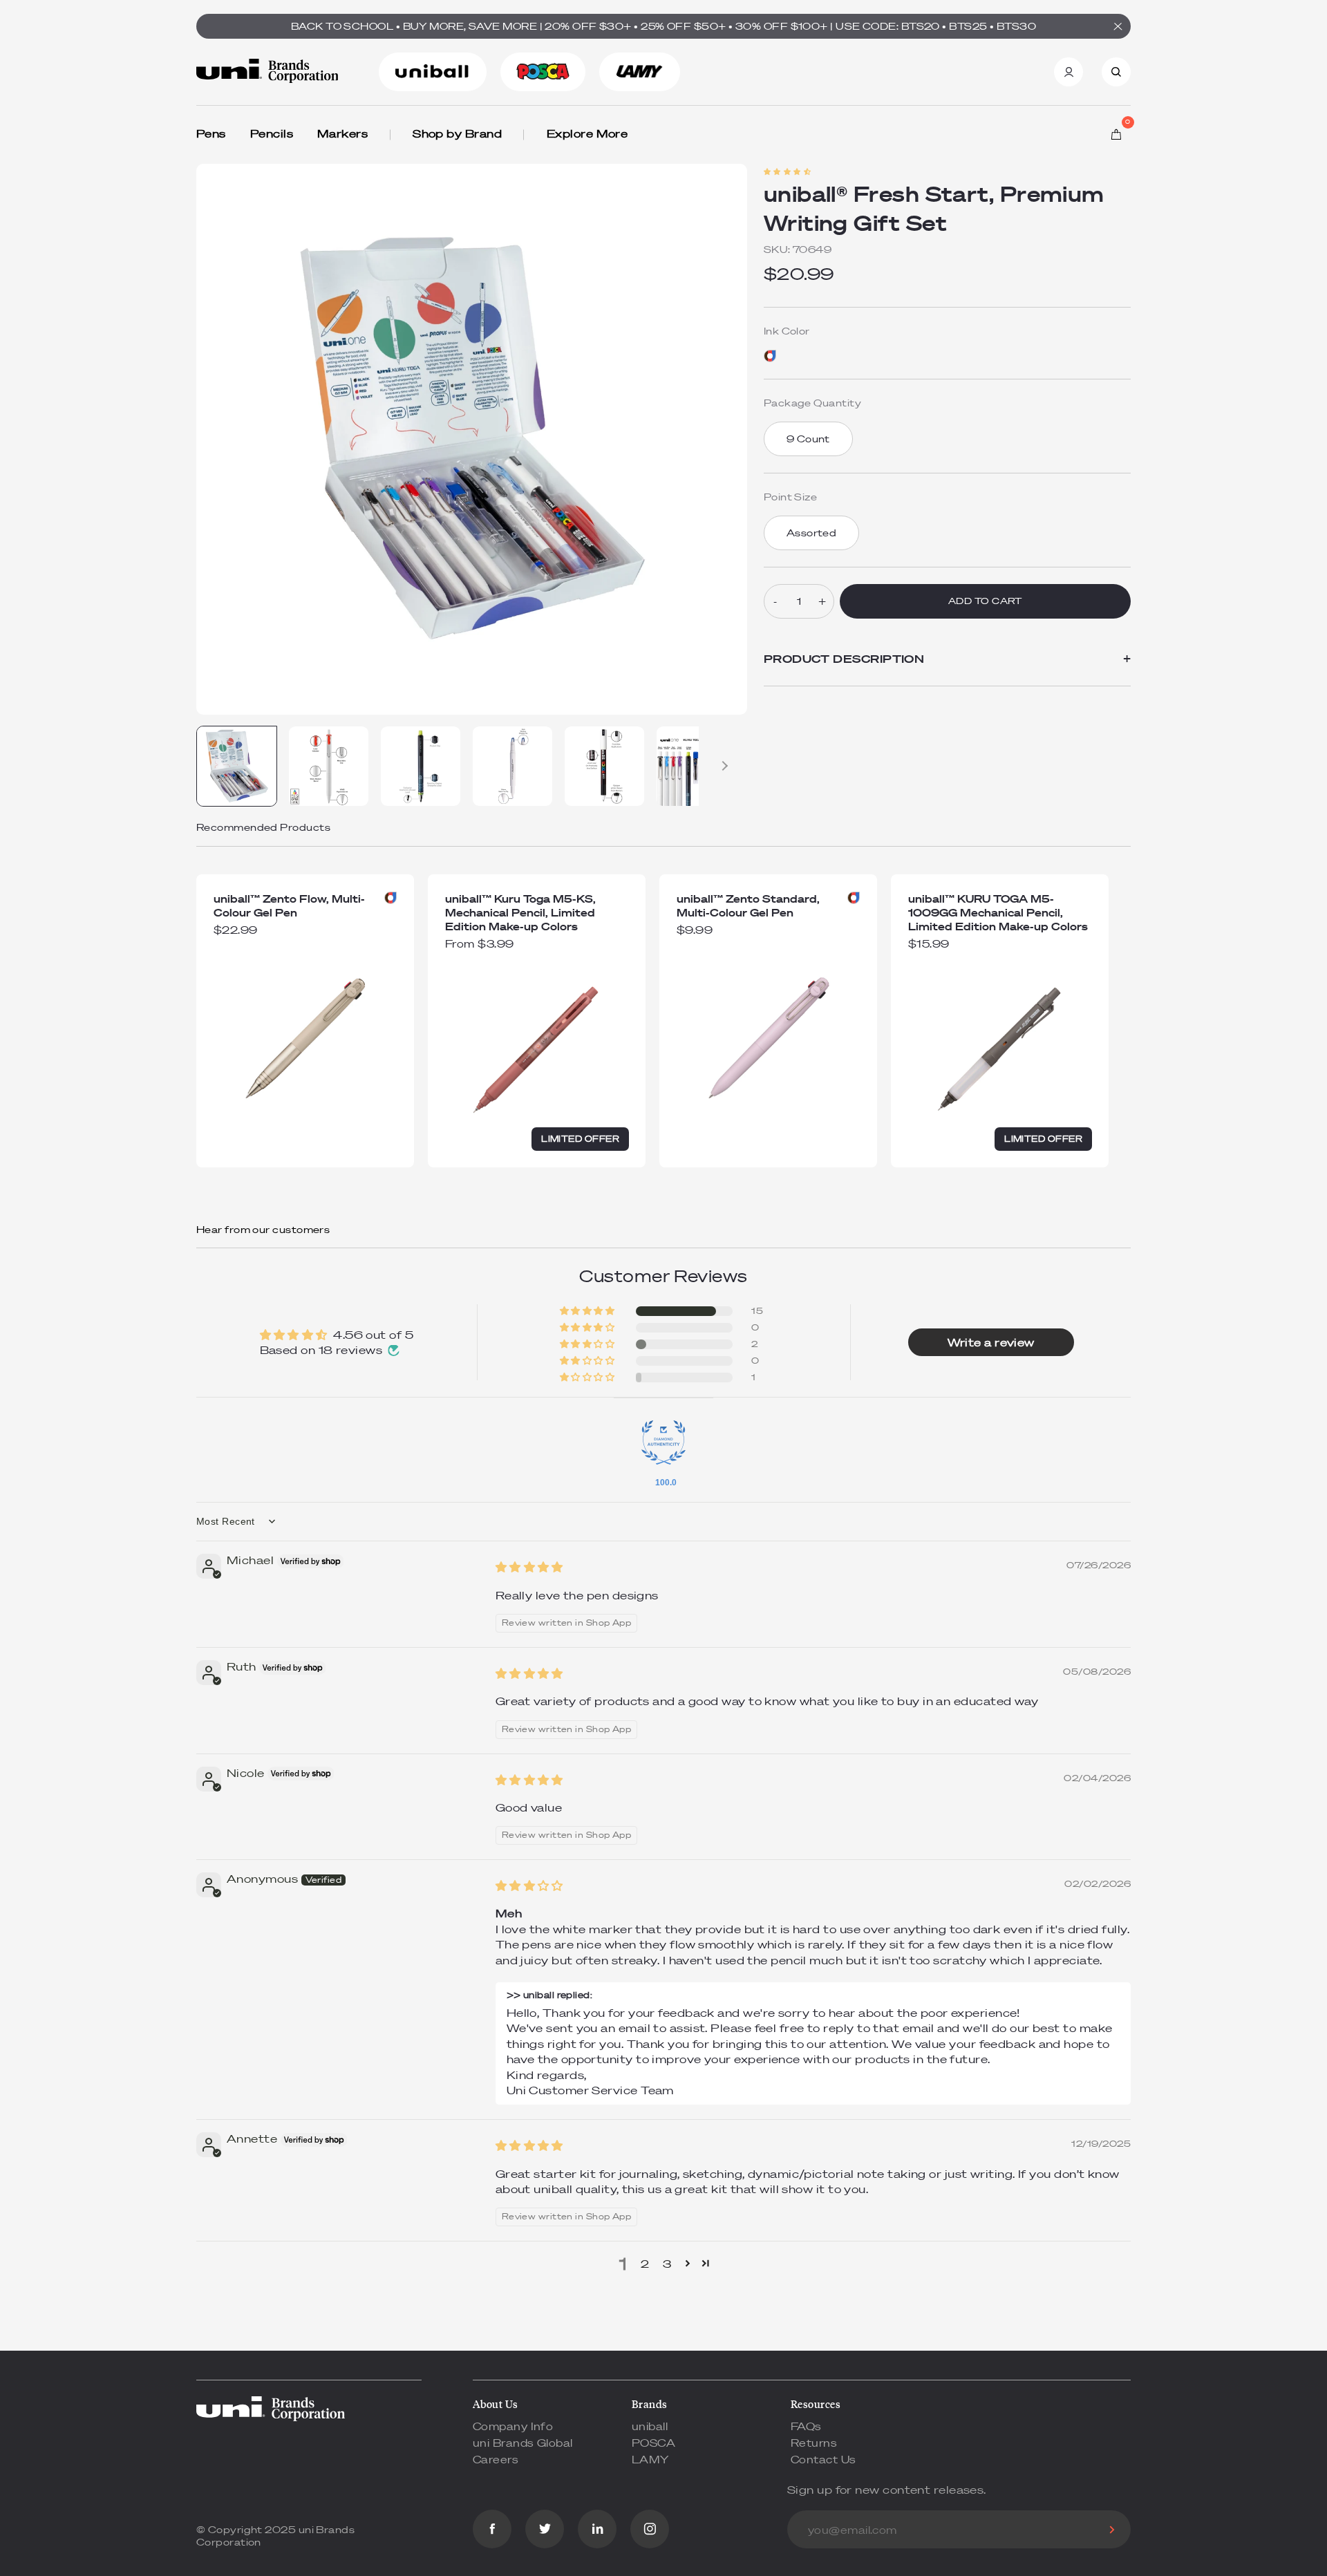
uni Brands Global (523, 2443)
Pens (211, 133)
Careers (496, 2459)
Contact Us (824, 2459)
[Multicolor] (390, 898)
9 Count (808, 439)
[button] (787, 172)
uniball (650, 2426)
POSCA (653, 2443)
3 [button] (667, 2264)
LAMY (650, 2459)
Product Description (947, 659)
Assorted (812, 533)
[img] (529, 1567)
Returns (814, 2443)
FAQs (806, 2426)
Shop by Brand (457, 133)
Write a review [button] (991, 1342)
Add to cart (985, 601)
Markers (342, 133)
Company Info (513, 2426)
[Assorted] (770, 356)
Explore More (587, 133)
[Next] (723, 766)
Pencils (272, 133)
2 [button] (645, 2264)
